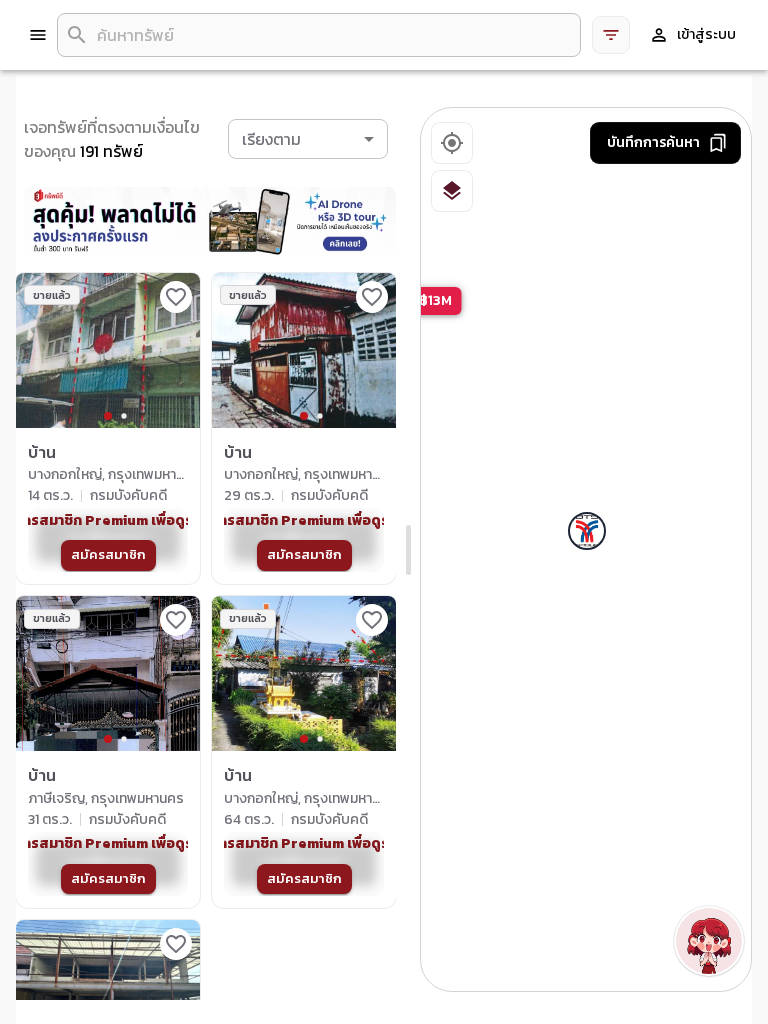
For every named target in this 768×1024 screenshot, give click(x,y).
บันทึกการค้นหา (653, 142)
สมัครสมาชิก (108, 554)
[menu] (38, 35)
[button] (308, 139)
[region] (587, 550)
